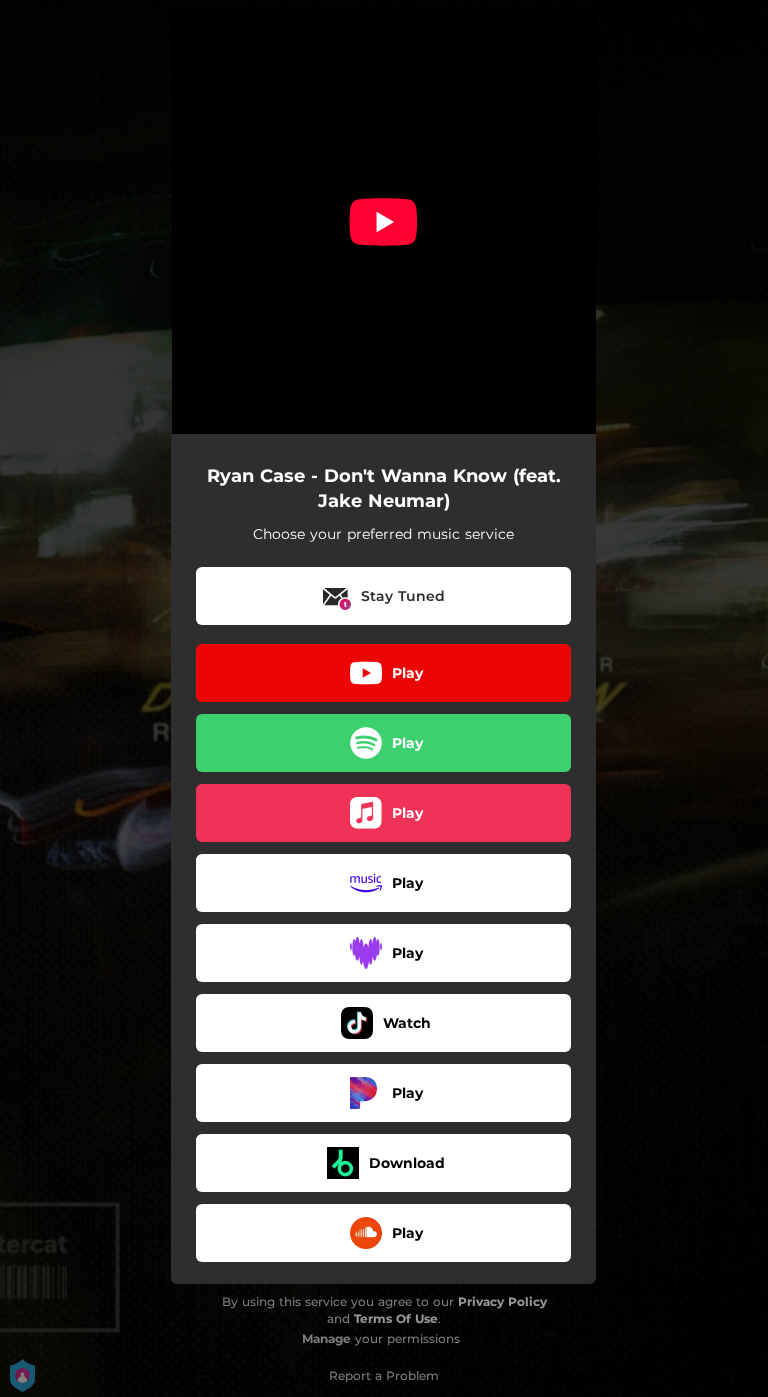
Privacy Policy (502, 1301)
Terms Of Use (396, 1318)
